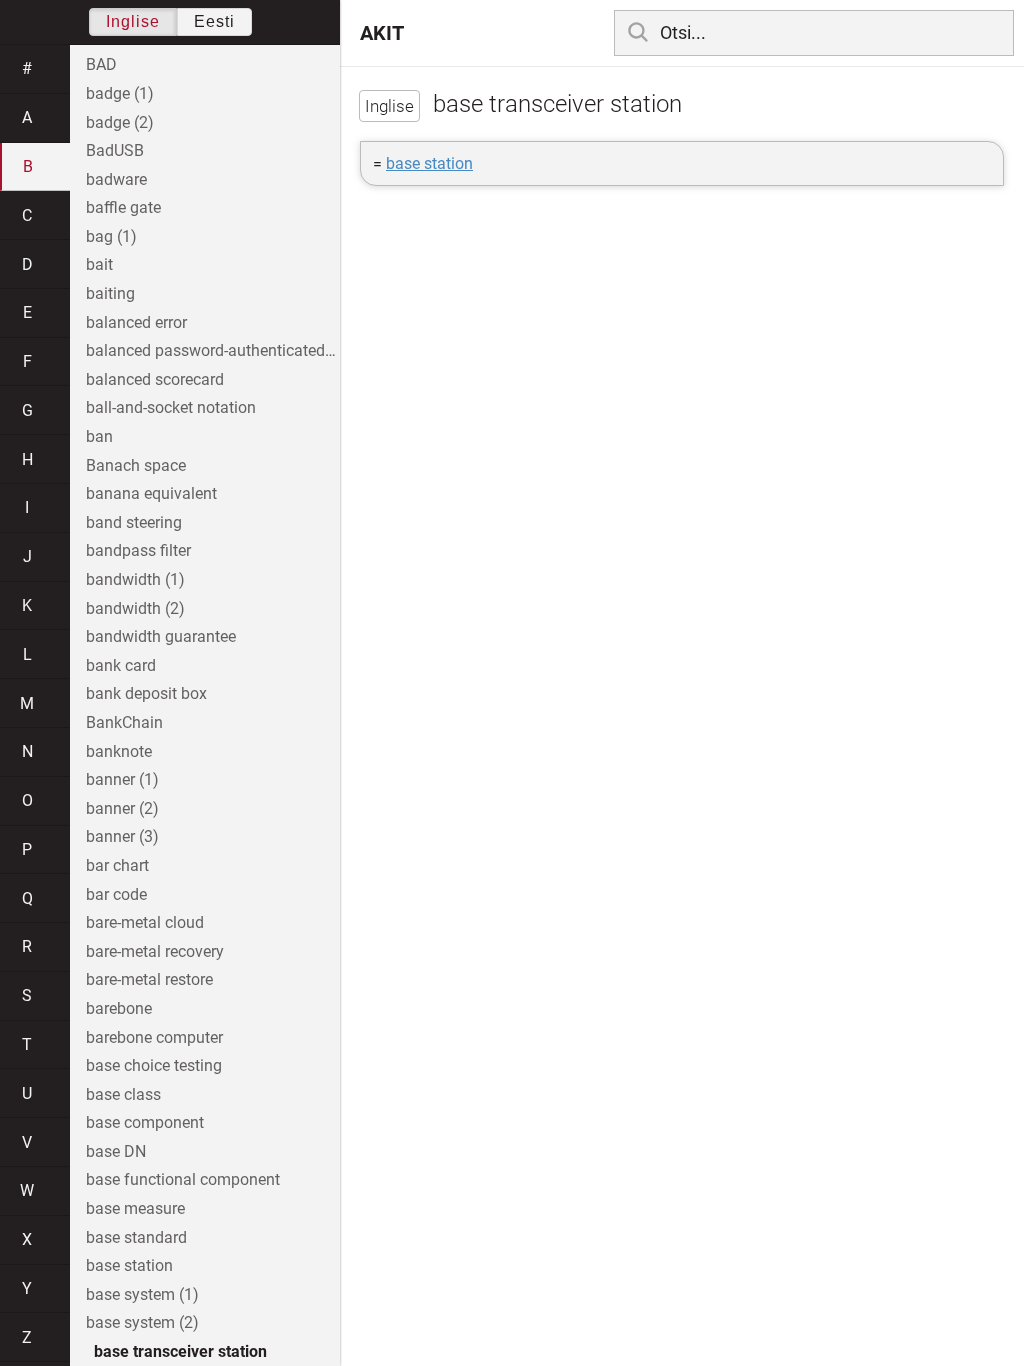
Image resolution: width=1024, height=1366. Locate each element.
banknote (119, 751)
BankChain (124, 722)
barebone (119, 1008)
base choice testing (154, 1065)
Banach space (136, 465)
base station (429, 163)
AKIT (382, 33)
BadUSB (115, 150)
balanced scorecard (155, 379)
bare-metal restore (149, 979)
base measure (135, 1208)
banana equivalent (151, 493)
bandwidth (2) (135, 608)
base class (123, 1094)
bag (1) (111, 236)
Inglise (133, 21)
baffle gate (123, 207)
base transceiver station (180, 1351)
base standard (136, 1237)
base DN (116, 1151)
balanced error (136, 322)
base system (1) (142, 1294)
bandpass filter (138, 550)
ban (99, 436)
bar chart (117, 865)
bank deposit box (146, 693)
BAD (101, 64)
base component (145, 1122)
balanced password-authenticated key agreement (213, 350)
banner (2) (122, 808)
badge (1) (120, 93)
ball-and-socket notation (171, 407)
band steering (134, 522)
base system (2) (142, 1322)
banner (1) (122, 779)
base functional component (183, 1179)
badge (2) (120, 122)
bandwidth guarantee (161, 636)
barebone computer (154, 1037)
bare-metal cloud (145, 922)
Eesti (214, 21)
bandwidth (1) (135, 579)
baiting (110, 293)
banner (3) (122, 836)
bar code (116, 894)
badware (116, 179)
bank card (121, 665)
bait (99, 264)
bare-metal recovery (155, 951)
